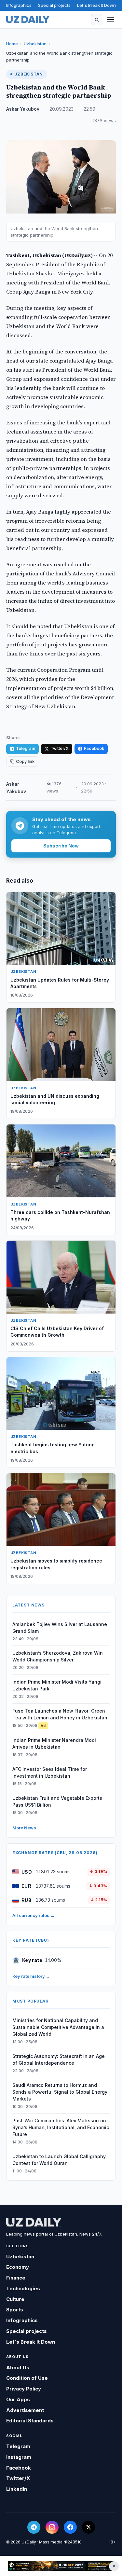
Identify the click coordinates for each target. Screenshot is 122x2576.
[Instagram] (52, 2527)
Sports (15, 2310)
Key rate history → (31, 1976)
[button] (97, 20)
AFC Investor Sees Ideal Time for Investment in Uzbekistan (50, 1772)
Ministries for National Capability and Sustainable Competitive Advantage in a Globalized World (58, 2027)
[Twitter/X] (88, 2527)
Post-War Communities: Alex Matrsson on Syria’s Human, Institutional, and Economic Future (61, 2127)
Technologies (23, 2288)
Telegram (26, 748)
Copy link (25, 761)
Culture (15, 2299)
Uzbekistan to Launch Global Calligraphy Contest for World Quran (59, 2160)
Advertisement (25, 2410)
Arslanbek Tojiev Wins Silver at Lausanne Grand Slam (60, 1628)
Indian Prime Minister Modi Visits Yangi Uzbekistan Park (57, 1685)
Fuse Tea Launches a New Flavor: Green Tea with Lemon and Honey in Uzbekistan (60, 1714)
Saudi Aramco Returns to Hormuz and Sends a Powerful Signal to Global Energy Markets (60, 2092)
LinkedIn (17, 2489)
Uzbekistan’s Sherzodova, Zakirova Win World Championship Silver (58, 1656)
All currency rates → (34, 1915)
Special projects (54, 5)
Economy (18, 2267)
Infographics (19, 5)
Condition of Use (27, 2378)
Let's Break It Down (96, 5)
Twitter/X (60, 748)
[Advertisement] (61, 2566)
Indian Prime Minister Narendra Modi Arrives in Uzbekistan (54, 1743)
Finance (16, 2278)
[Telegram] (34, 2527)
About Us (18, 2368)
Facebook (94, 748)
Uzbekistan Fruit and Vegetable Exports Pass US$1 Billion (57, 1801)
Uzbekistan (35, 44)
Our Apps (18, 2399)
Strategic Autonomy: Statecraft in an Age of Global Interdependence (59, 2059)
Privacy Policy (24, 2389)
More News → (27, 1828)
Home (12, 44)
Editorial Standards (30, 2421)
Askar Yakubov (23, 109)
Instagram (19, 2457)
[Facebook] (70, 2527)
